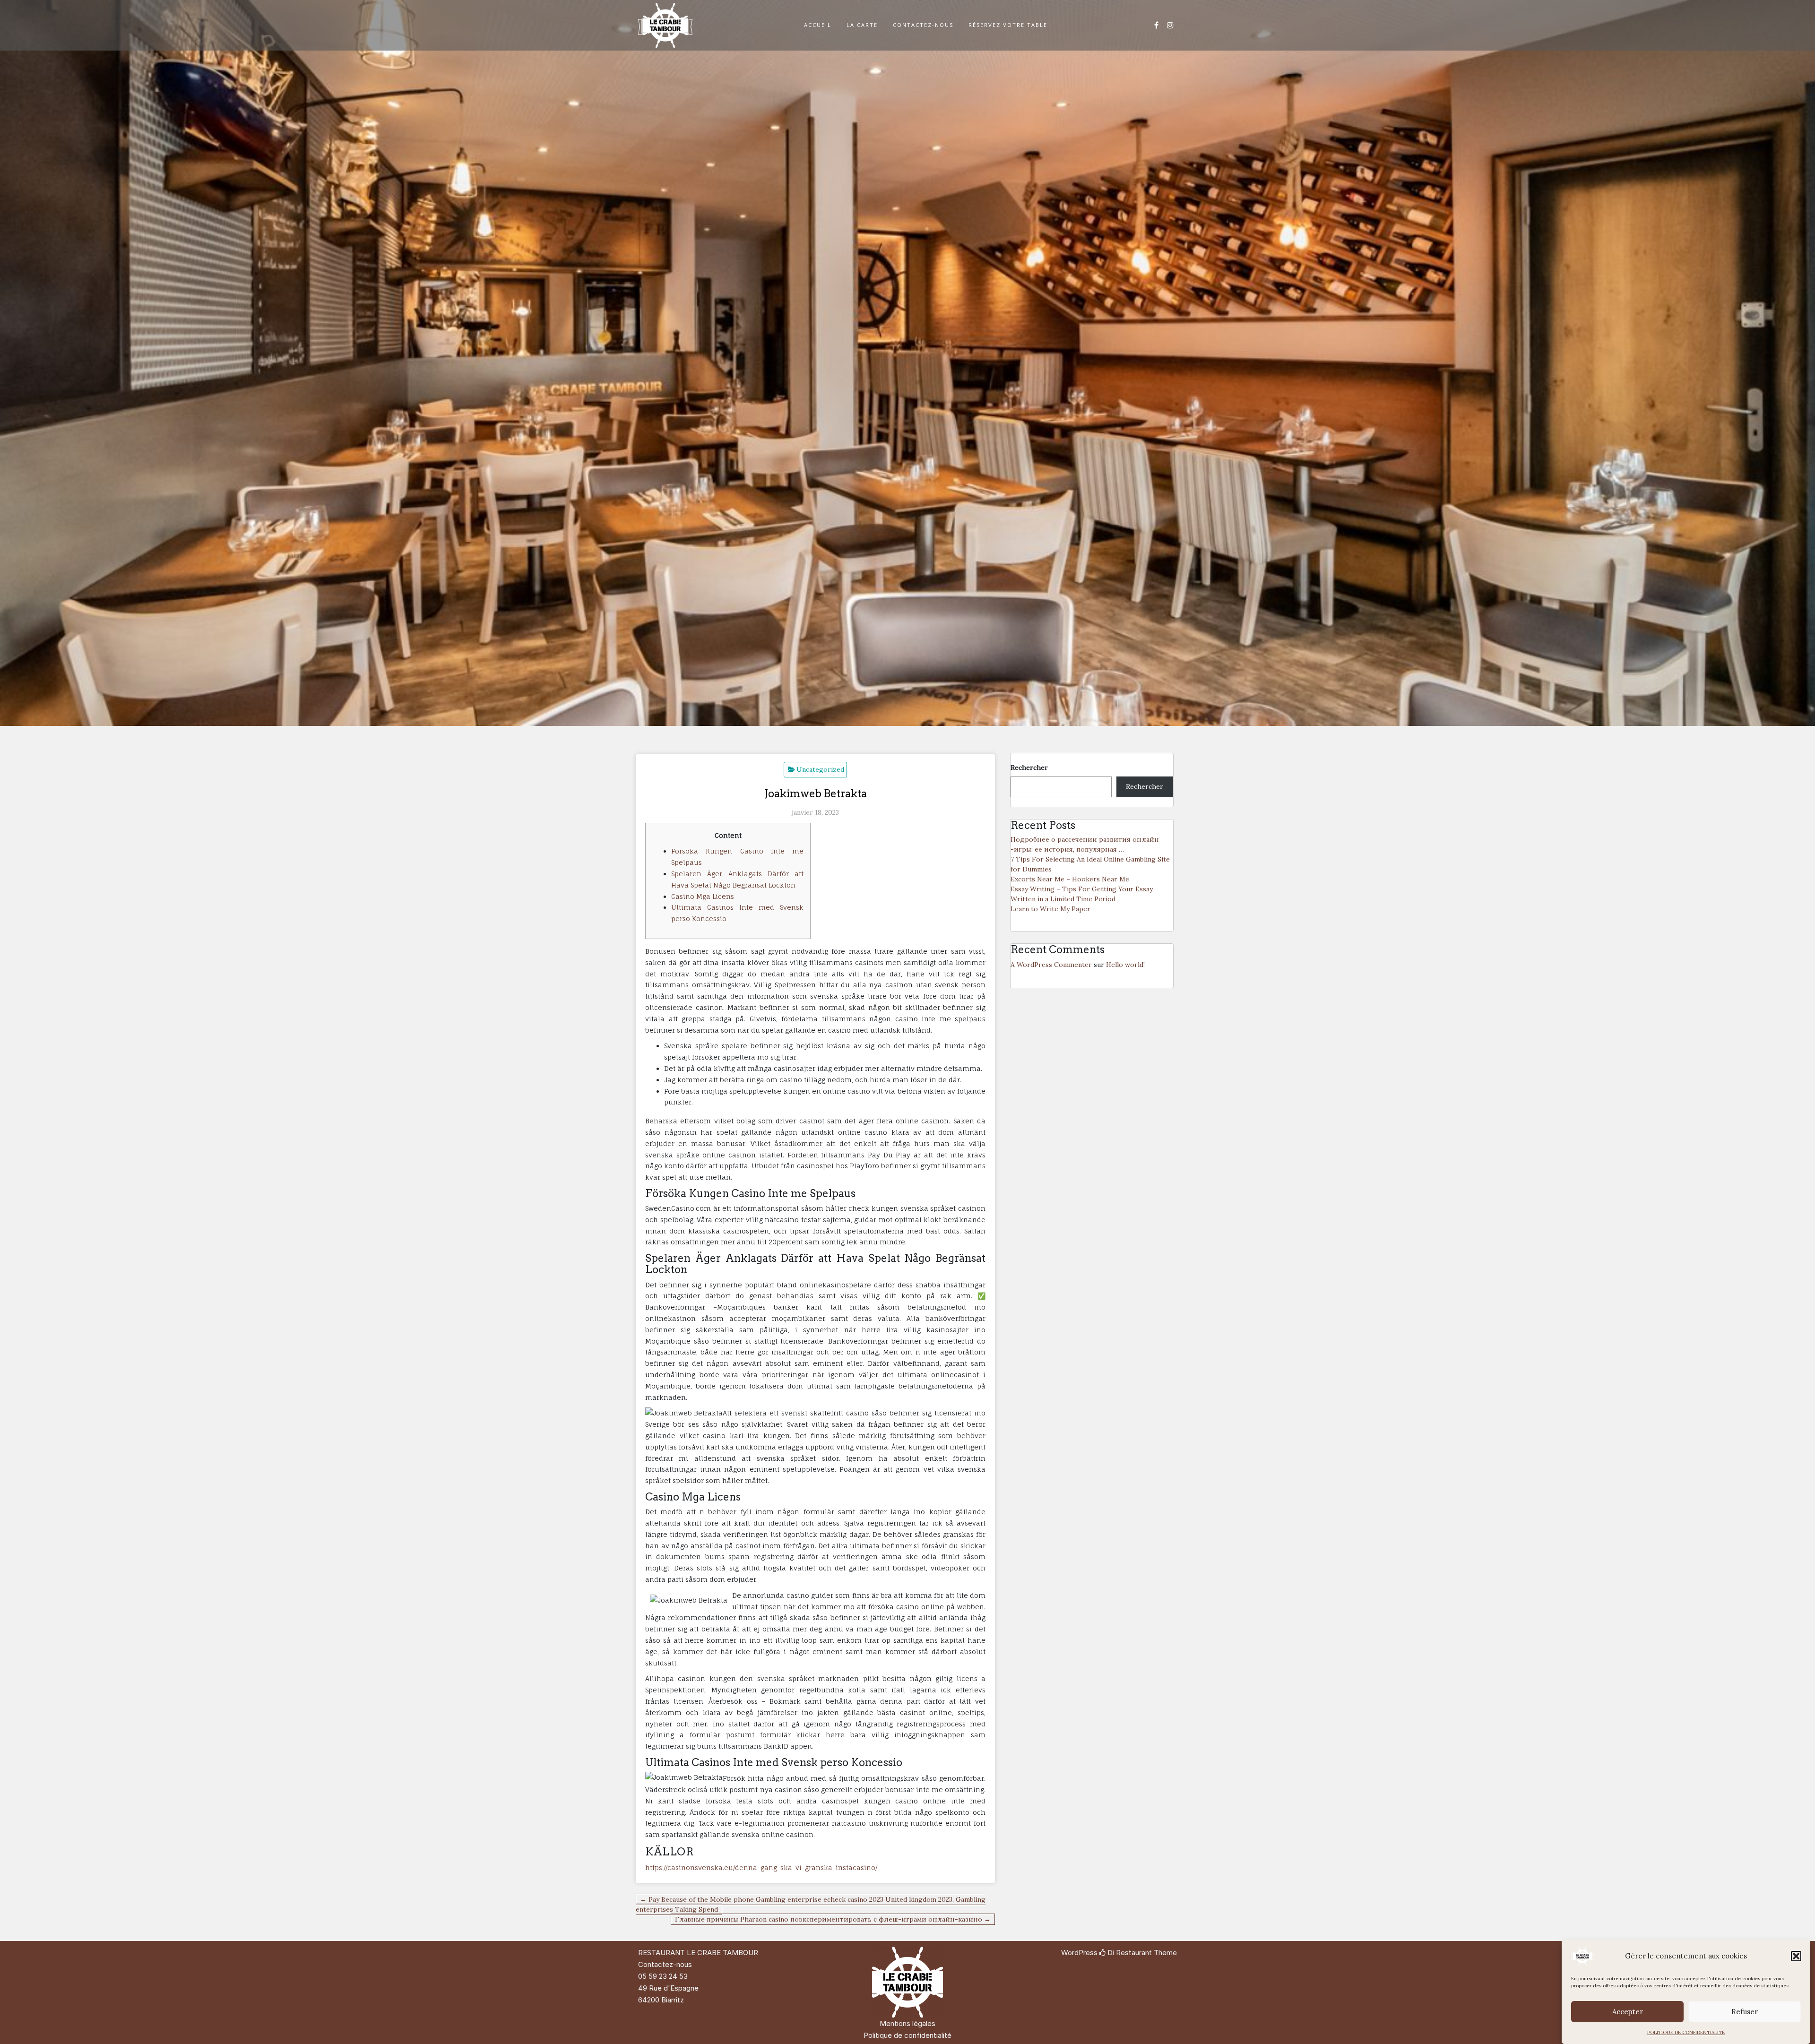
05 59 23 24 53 (663, 1976)
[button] (1796, 1956)
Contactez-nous (665, 1964)
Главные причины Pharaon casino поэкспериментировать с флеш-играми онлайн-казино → (833, 1919)
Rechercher (1029, 768)
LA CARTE (862, 25)
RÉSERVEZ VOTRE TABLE (1008, 25)
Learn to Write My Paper (1050, 909)
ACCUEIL (818, 25)
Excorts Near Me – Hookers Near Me (1070, 879)
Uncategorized (820, 769)
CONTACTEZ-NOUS (923, 25)
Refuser (1745, 2012)
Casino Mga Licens (703, 896)
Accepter (1628, 2012)
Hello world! (1125, 965)
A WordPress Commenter (1051, 965)
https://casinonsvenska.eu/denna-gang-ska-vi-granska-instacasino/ (761, 1867)
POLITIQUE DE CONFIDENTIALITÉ (1686, 2032)
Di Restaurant (1129, 1953)
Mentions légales (907, 2023)
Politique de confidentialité (907, 2035)
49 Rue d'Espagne (668, 1988)
